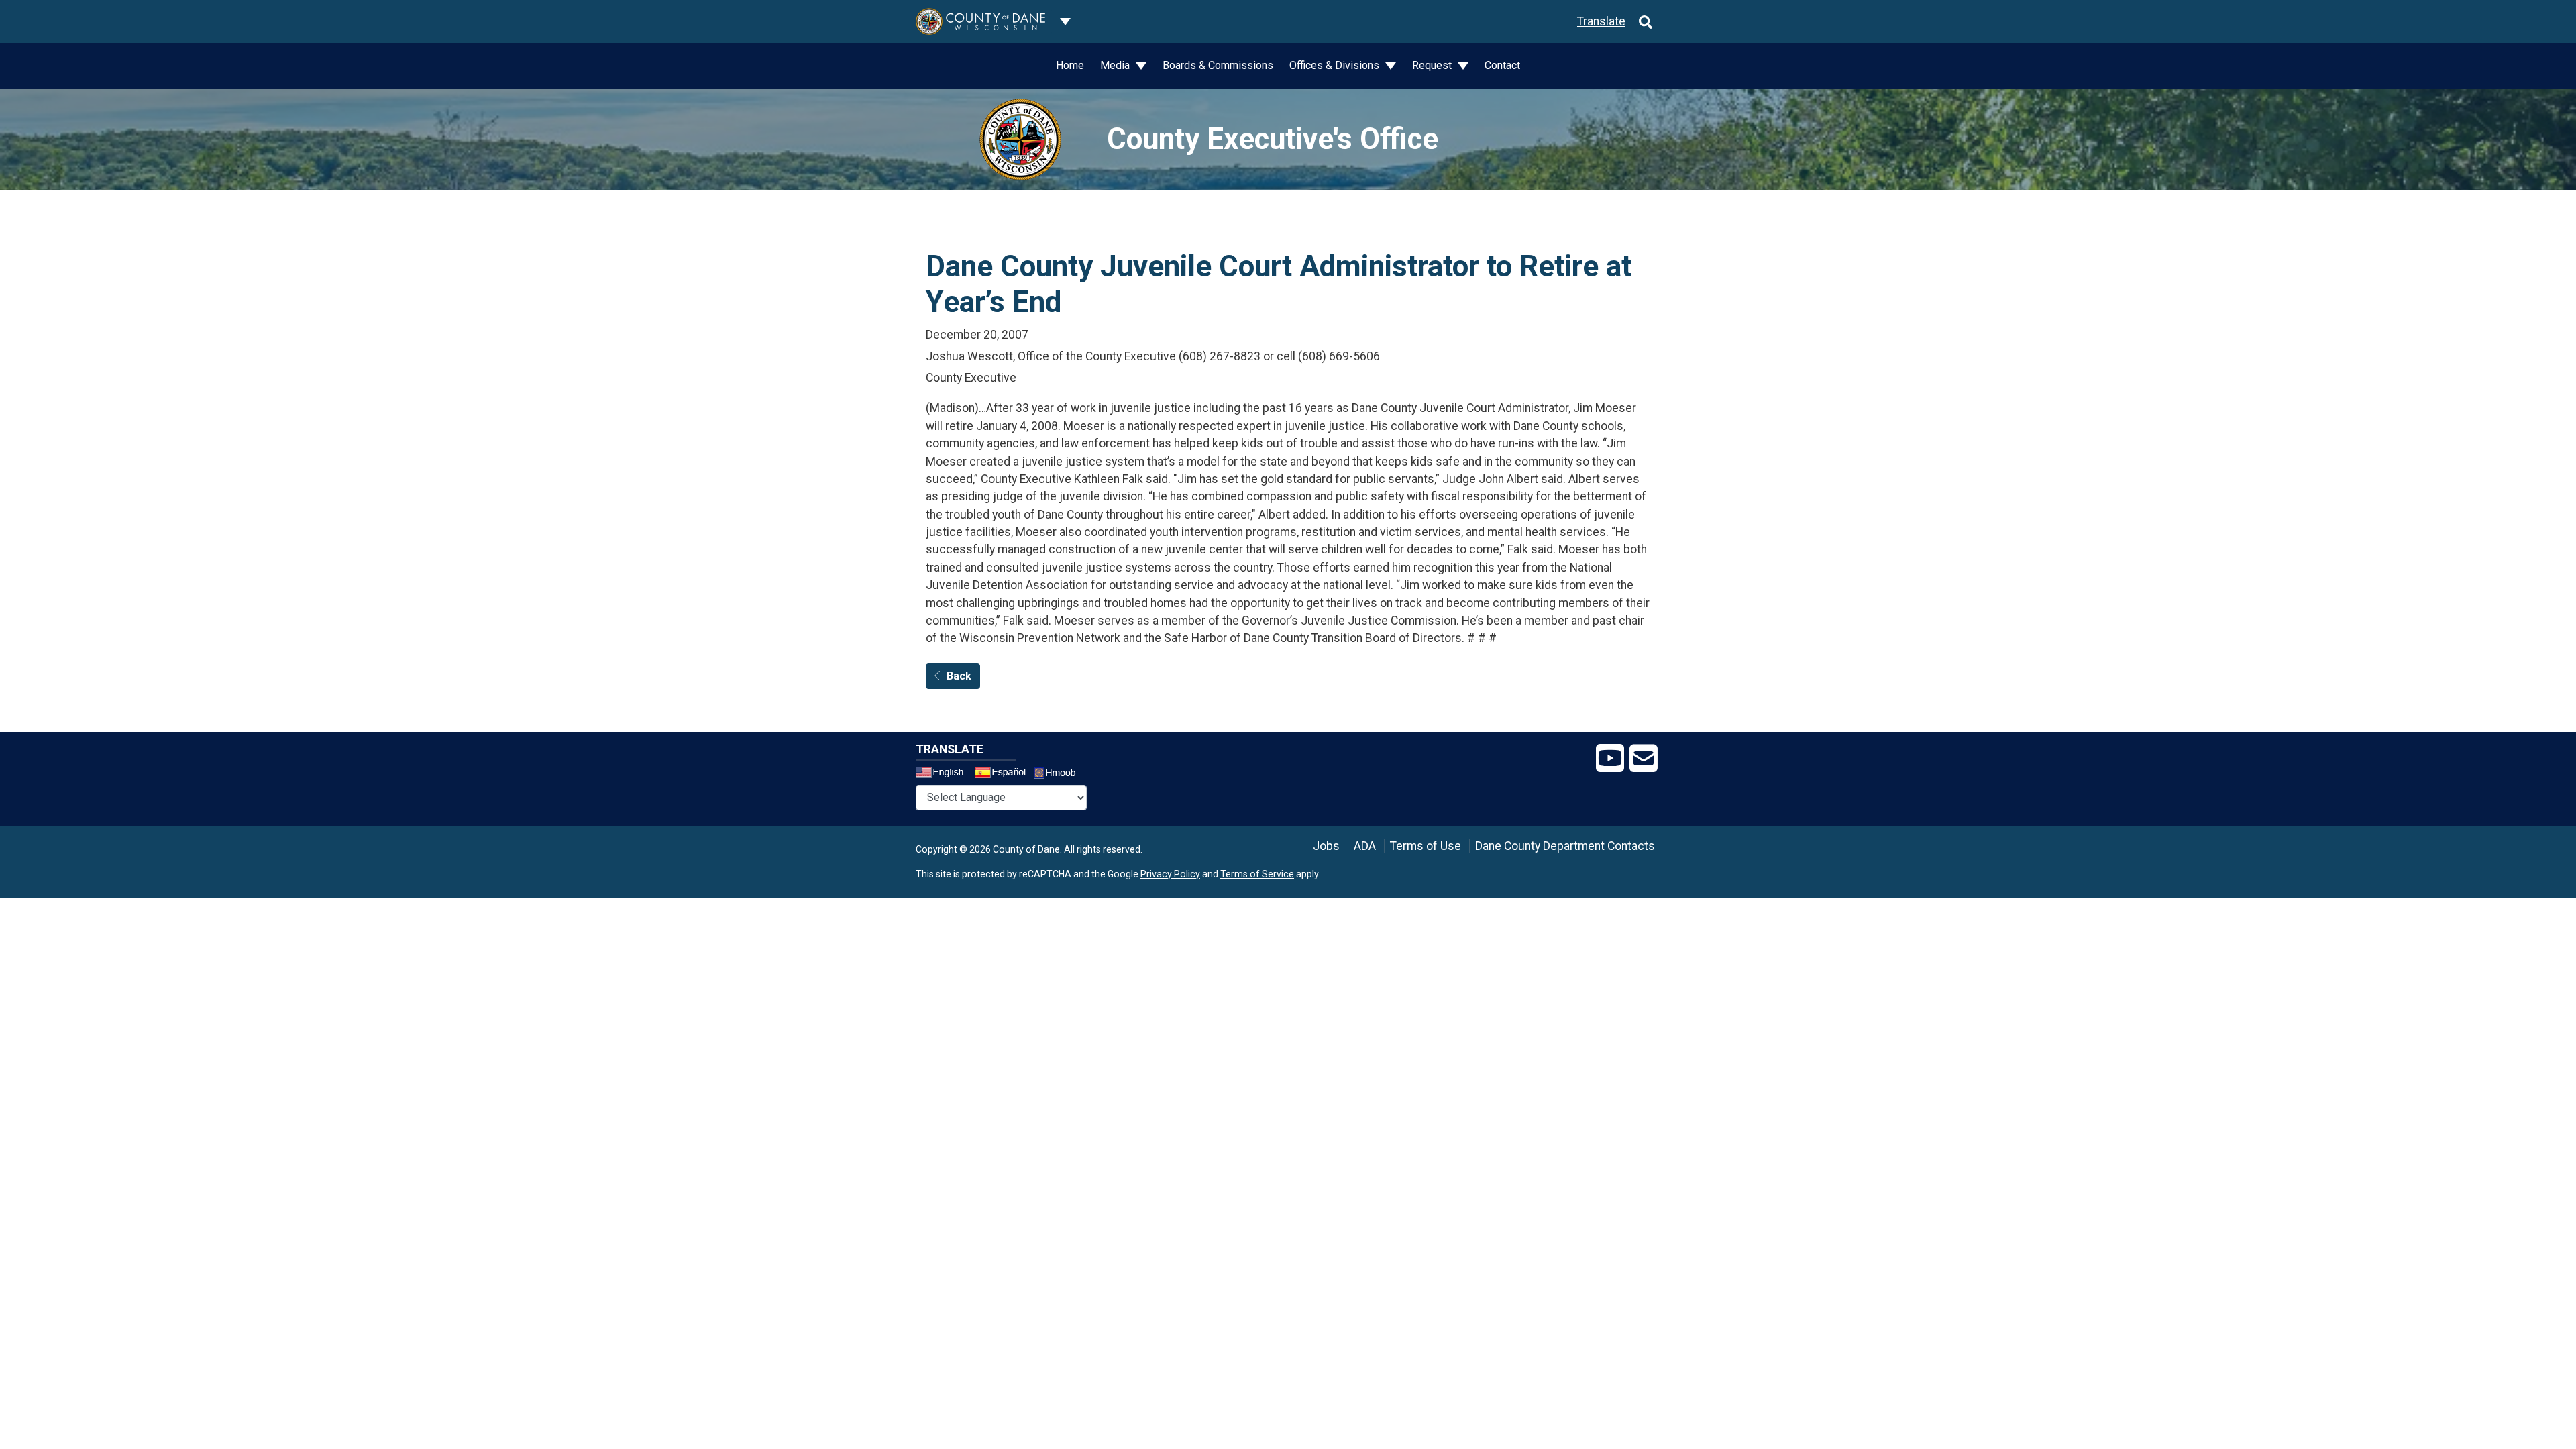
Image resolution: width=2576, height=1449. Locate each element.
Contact (1502, 65)
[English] (944, 774)
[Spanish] (1003, 774)
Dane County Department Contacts (1565, 846)
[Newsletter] (1644, 759)
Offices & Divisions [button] (1336, 65)
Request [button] (1433, 65)
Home (1070, 65)
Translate (1601, 21)
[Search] (1646, 21)
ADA (1365, 846)
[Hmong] (1059, 774)
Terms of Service (1257, 874)
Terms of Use (1426, 846)
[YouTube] (1610, 759)
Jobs (1326, 846)
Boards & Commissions (1218, 65)
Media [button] (1116, 65)
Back (959, 676)
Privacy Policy (1170, 874)
